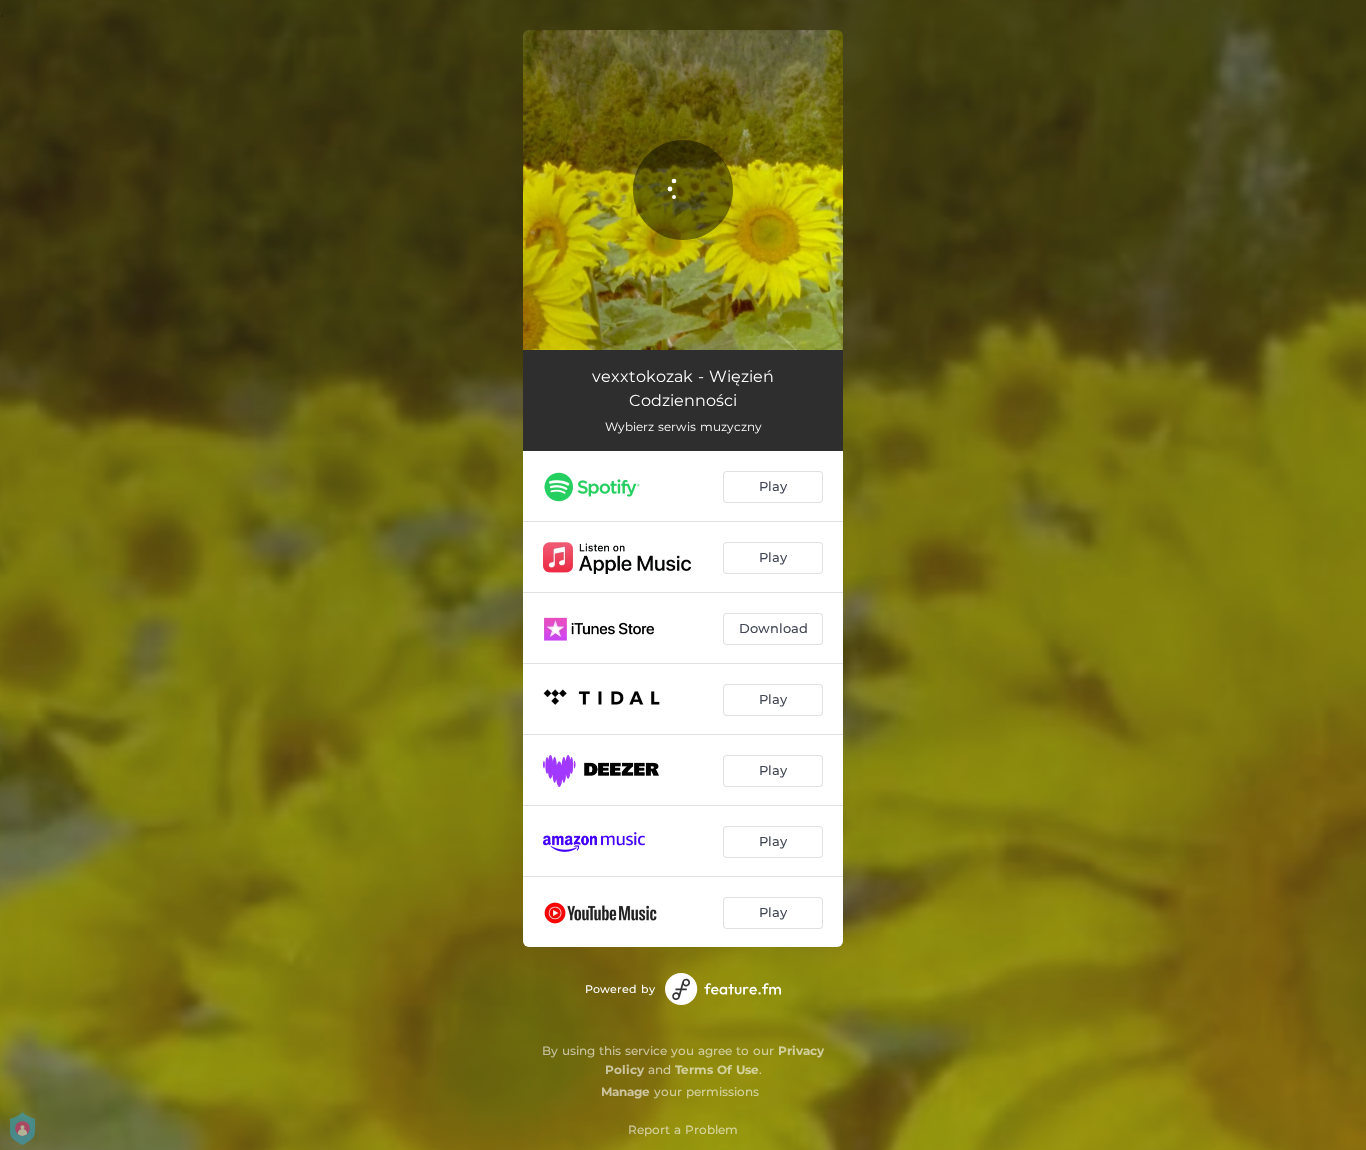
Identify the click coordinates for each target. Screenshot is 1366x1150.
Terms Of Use (717, 1069)
